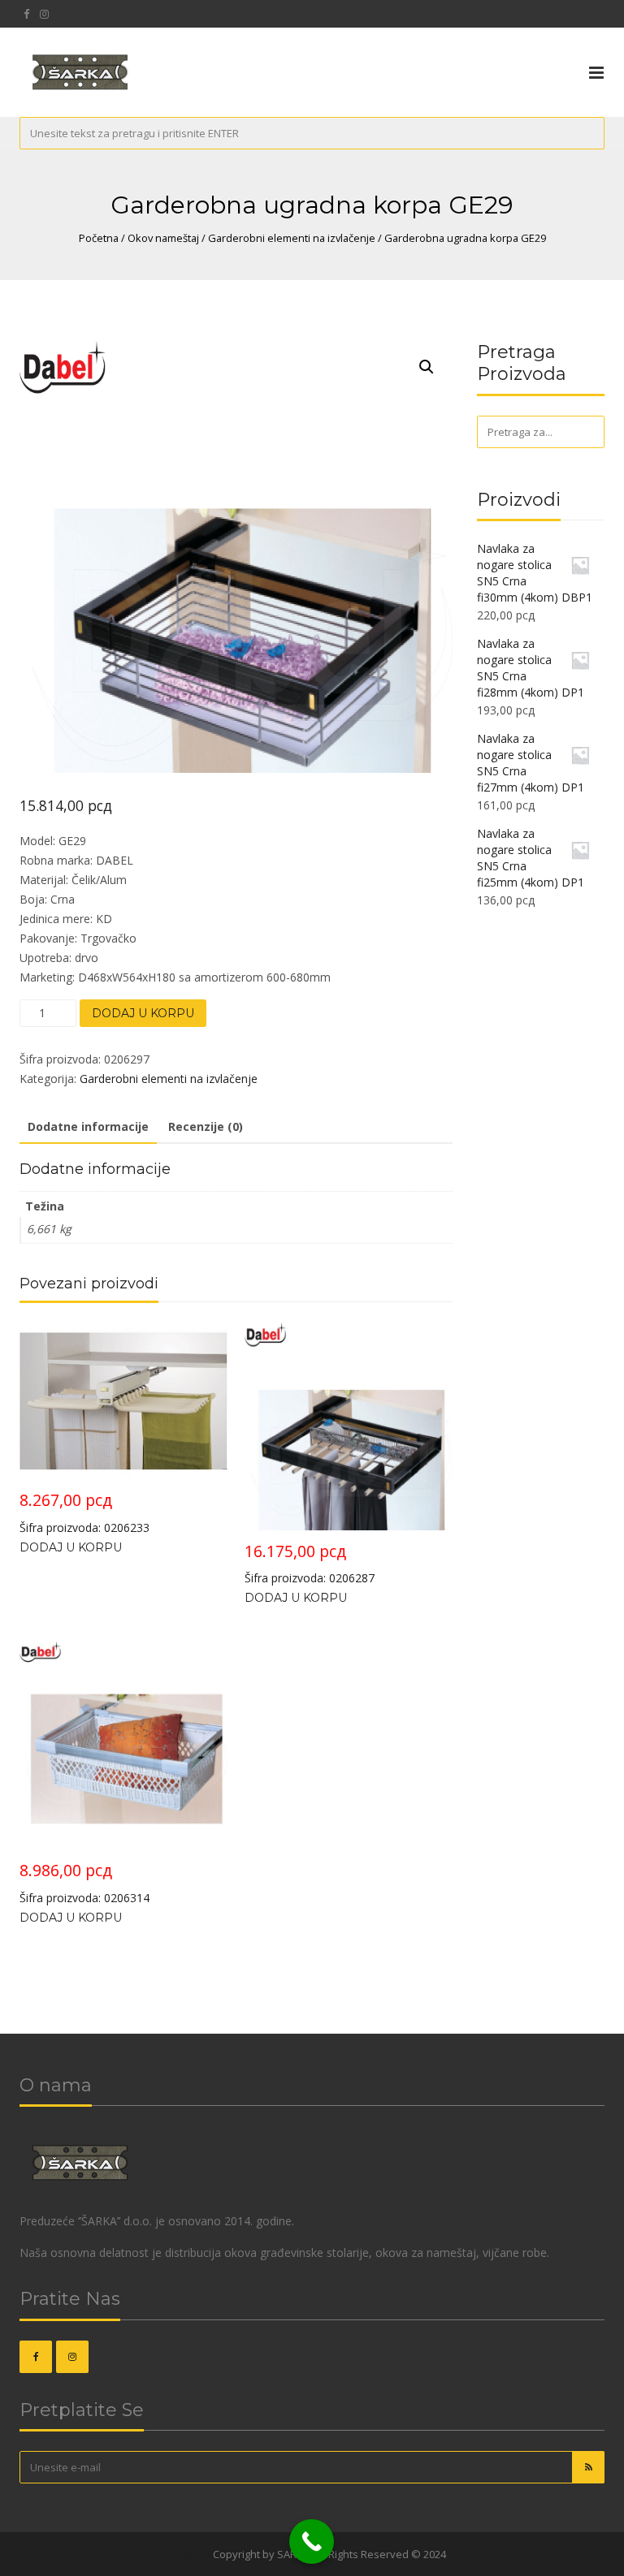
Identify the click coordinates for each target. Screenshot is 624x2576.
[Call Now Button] (312, 2541)
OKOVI (195, 2554)
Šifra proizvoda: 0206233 (84, 1512)
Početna (99, 238)
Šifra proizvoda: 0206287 (310, 1563)
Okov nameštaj (163, 238)
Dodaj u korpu (143, 1013)
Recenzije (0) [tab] (206, 1126)
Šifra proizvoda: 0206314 (84, 1882)
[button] (427, 367)
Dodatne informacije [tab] (88, 1126)
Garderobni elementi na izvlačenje (292, 238)
